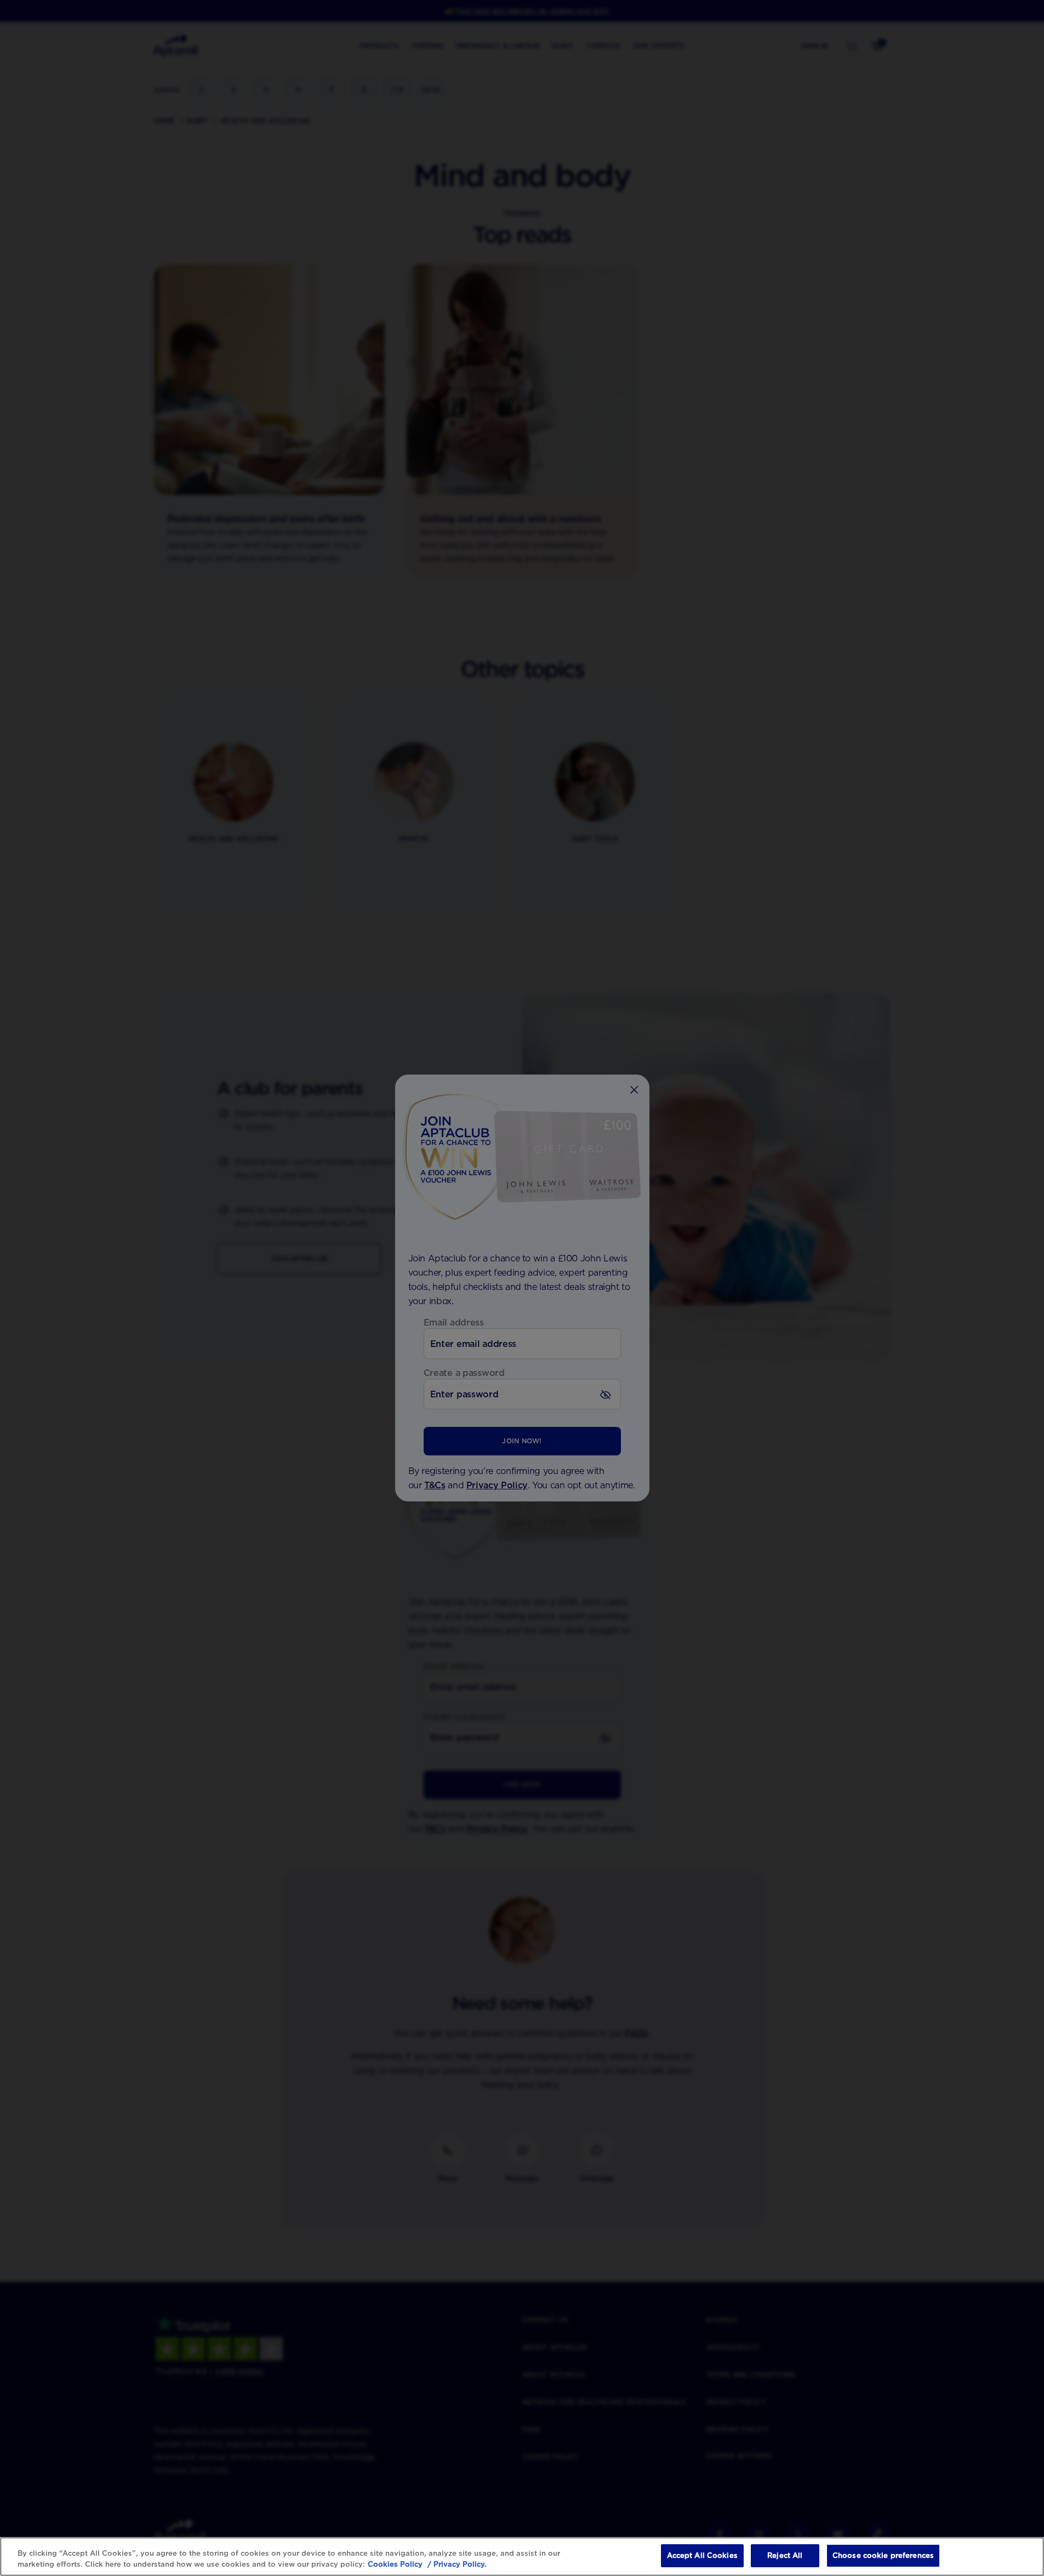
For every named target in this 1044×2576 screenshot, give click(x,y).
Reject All (785, 2555)
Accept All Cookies (702, 2555)
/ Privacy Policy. (456, 2564)
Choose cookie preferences (883, 2555)
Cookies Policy (395, 2564)
